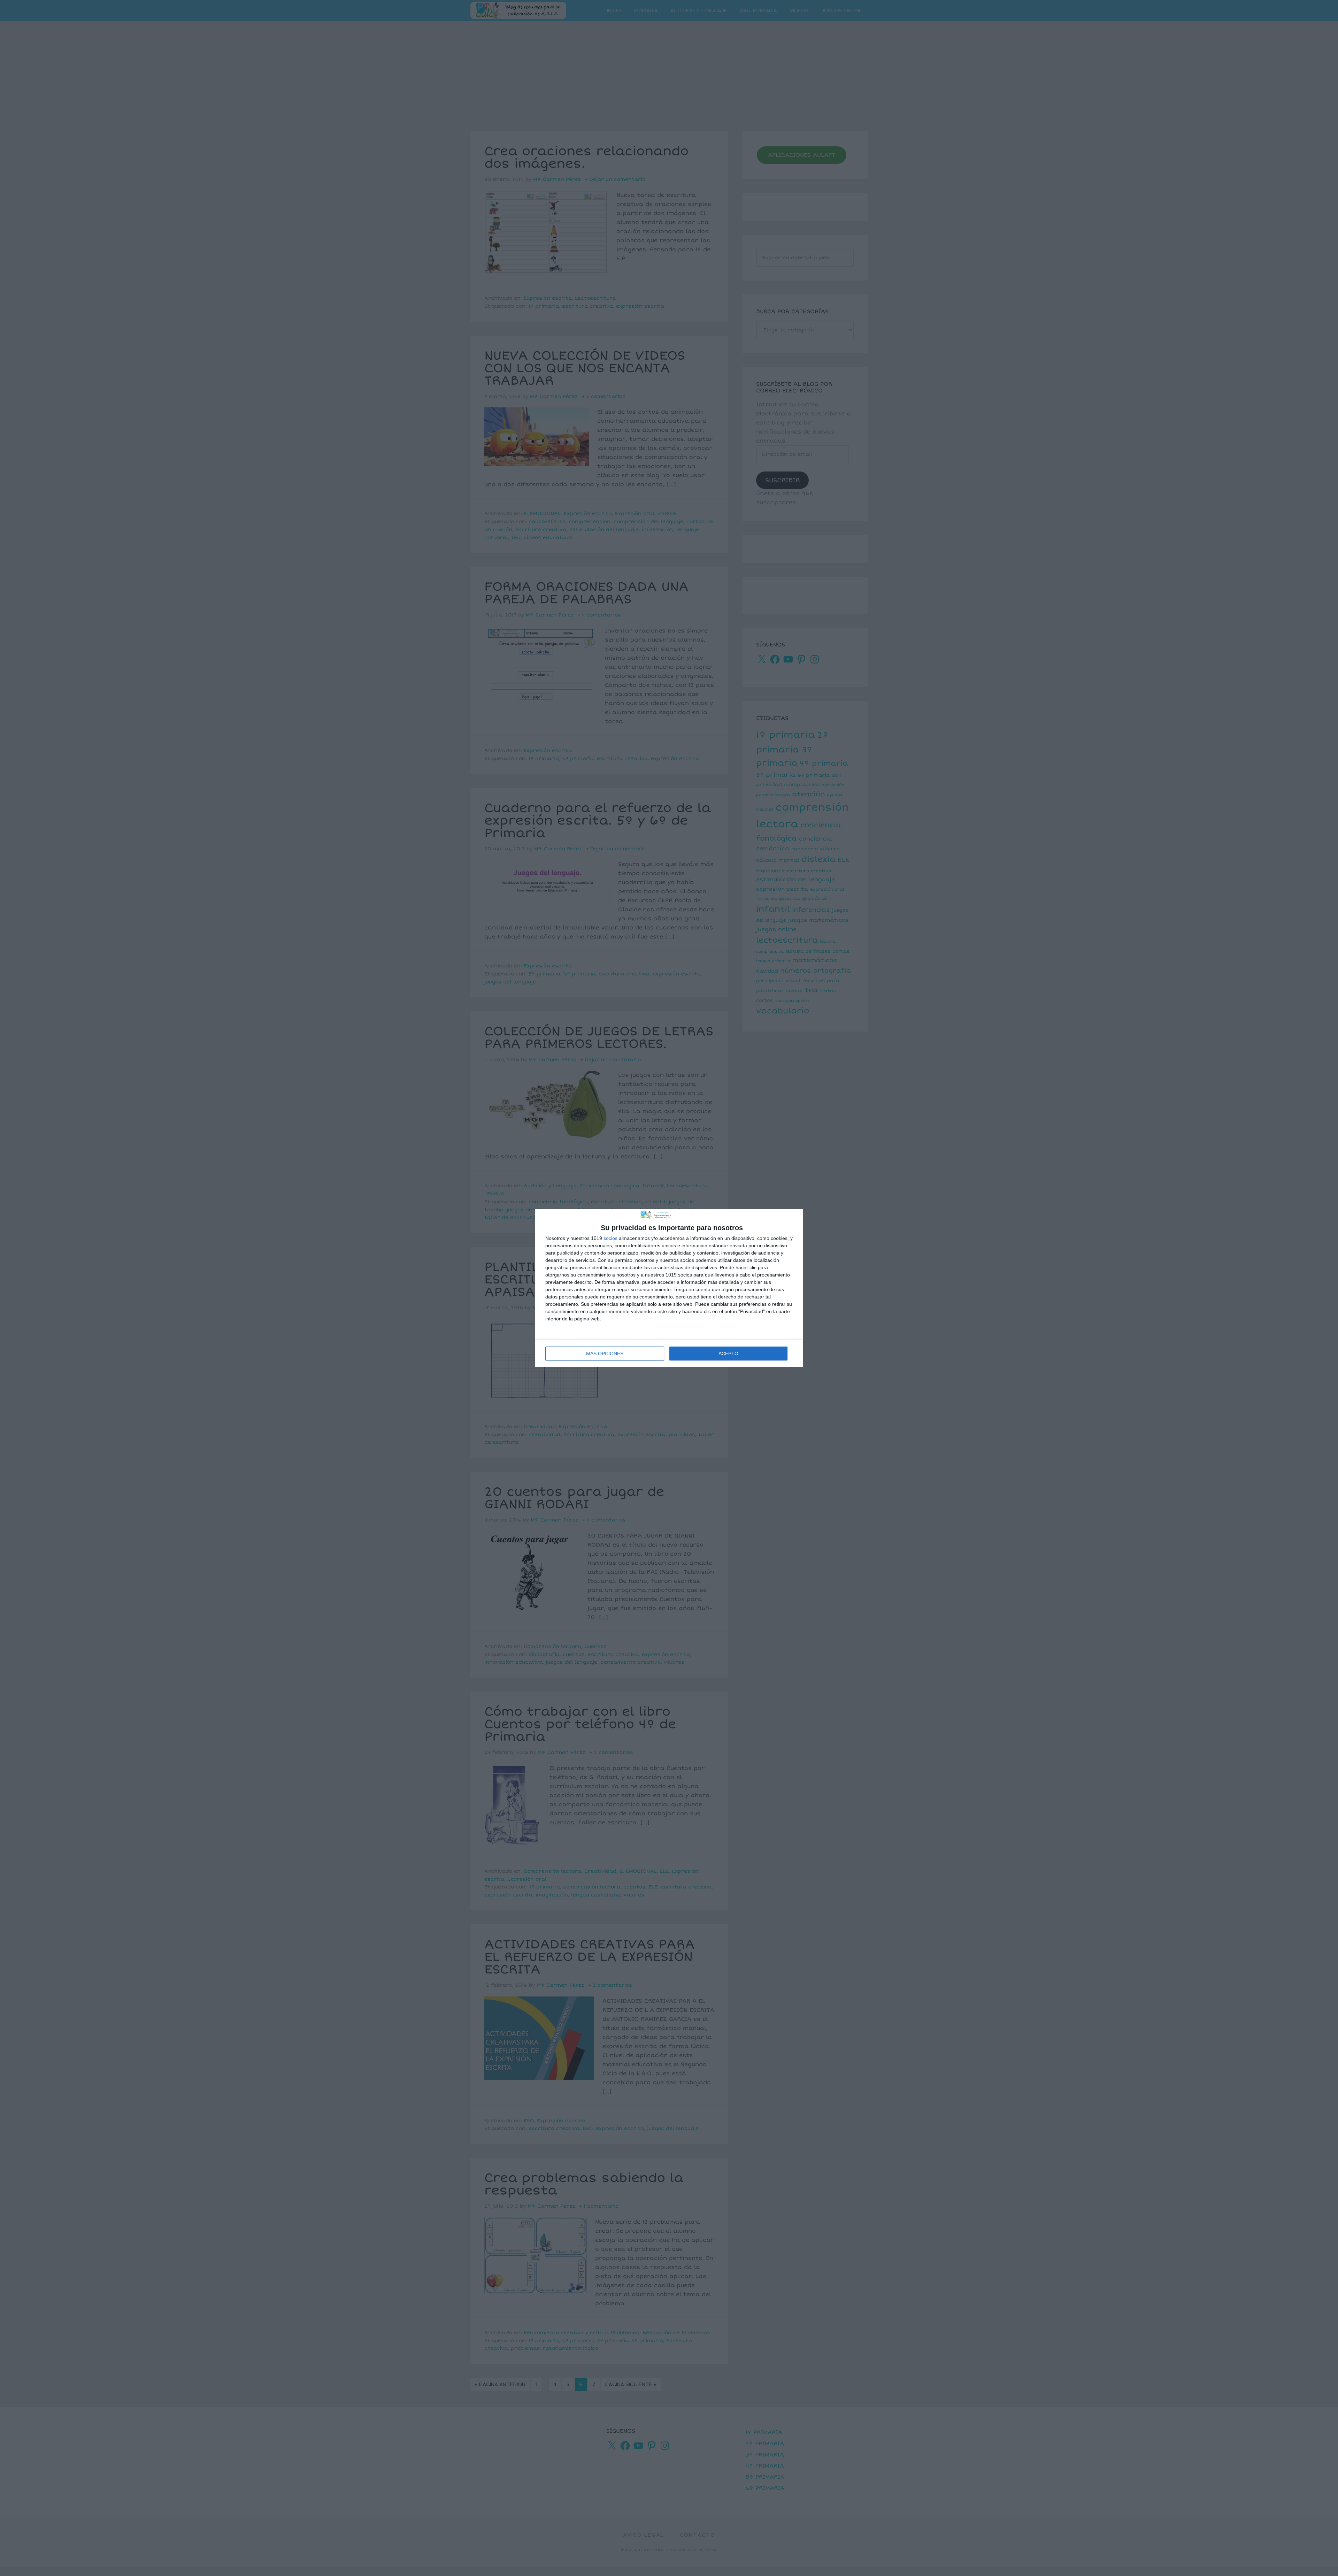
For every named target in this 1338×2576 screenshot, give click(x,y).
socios (610, 1238)
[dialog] (669, 1288)
